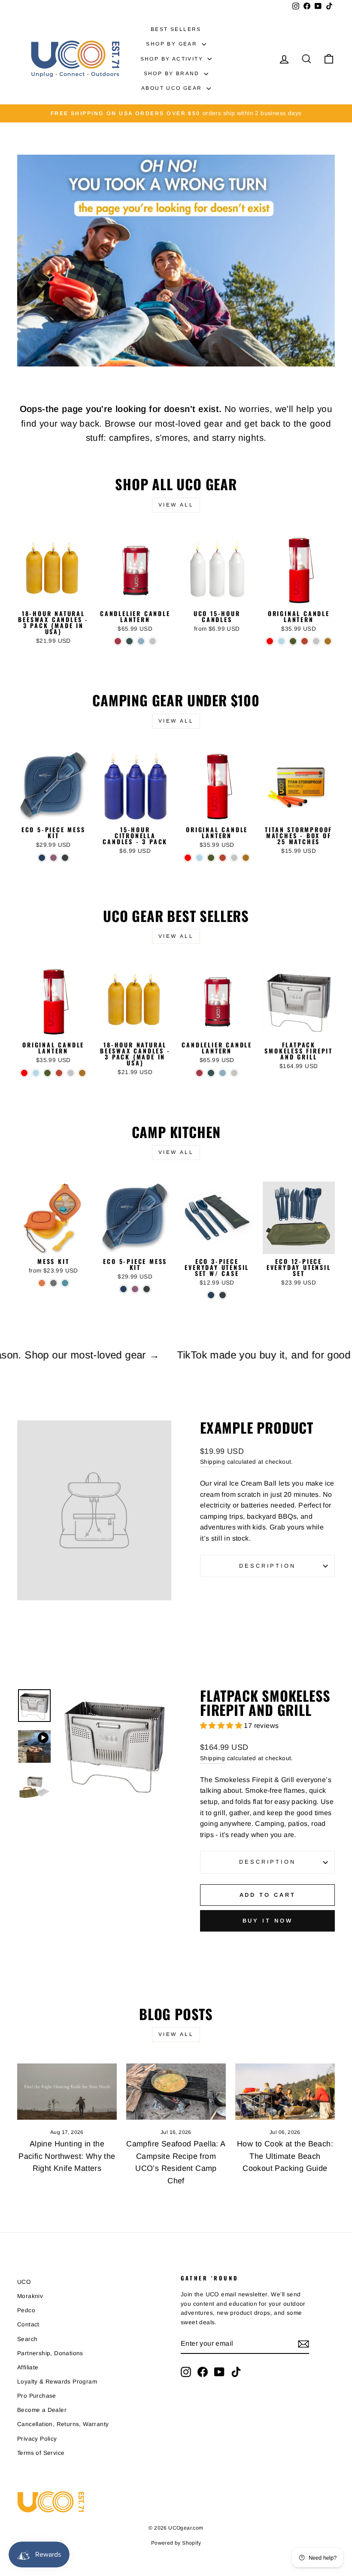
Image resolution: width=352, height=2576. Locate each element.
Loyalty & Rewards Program (57, 2382)
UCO (24, 2282)
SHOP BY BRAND (173, 73)
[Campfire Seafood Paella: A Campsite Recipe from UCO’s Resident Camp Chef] (176, 2091)
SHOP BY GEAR (173, 44)
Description (267, 1566)
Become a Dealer (42, 2410)
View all (176, 505)
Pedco (26, 2310)
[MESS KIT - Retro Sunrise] (42, 1283)
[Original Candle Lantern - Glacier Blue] (281, 641)
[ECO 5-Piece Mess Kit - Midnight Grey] (65, 858)
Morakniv (30, 2296)
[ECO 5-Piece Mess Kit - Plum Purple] (53, 858)
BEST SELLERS (176, 29)
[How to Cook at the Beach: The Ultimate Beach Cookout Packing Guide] (285, 2091)
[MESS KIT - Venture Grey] (53, 1283)
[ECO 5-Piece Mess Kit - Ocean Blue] (42, 858)
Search (27, 2339)
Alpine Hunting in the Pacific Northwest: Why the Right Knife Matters (67, 2156)
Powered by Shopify (176, 2543)
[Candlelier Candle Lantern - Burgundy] (118, 641)
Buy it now (268, 1921)
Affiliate (28, 2367)
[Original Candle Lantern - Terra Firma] (305, 641)
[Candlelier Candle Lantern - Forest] (129, 641)
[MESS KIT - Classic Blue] (65, 1283)
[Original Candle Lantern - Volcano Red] (270, 641)
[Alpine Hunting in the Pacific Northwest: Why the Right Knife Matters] (67, 2091)
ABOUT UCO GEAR (173, 88)
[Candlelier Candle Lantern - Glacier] (141, 641)
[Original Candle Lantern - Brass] (328, 641)
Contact (28, 2324)
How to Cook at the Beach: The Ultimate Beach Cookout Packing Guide (285, 2156)
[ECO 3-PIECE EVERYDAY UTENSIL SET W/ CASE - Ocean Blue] (211, 1295)
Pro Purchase (37, 2396)
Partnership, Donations (50, 2353)
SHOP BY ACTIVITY (173, 59)
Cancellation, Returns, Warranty (63, 2424)
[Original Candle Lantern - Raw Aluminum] (316, 641)
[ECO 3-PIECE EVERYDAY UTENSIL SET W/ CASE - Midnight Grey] (223, 1295)
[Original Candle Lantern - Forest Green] (293, 641)
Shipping (212, 1462)
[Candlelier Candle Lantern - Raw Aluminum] (153, 641)
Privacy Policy (37, 2439)
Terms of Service (41, 2453)
